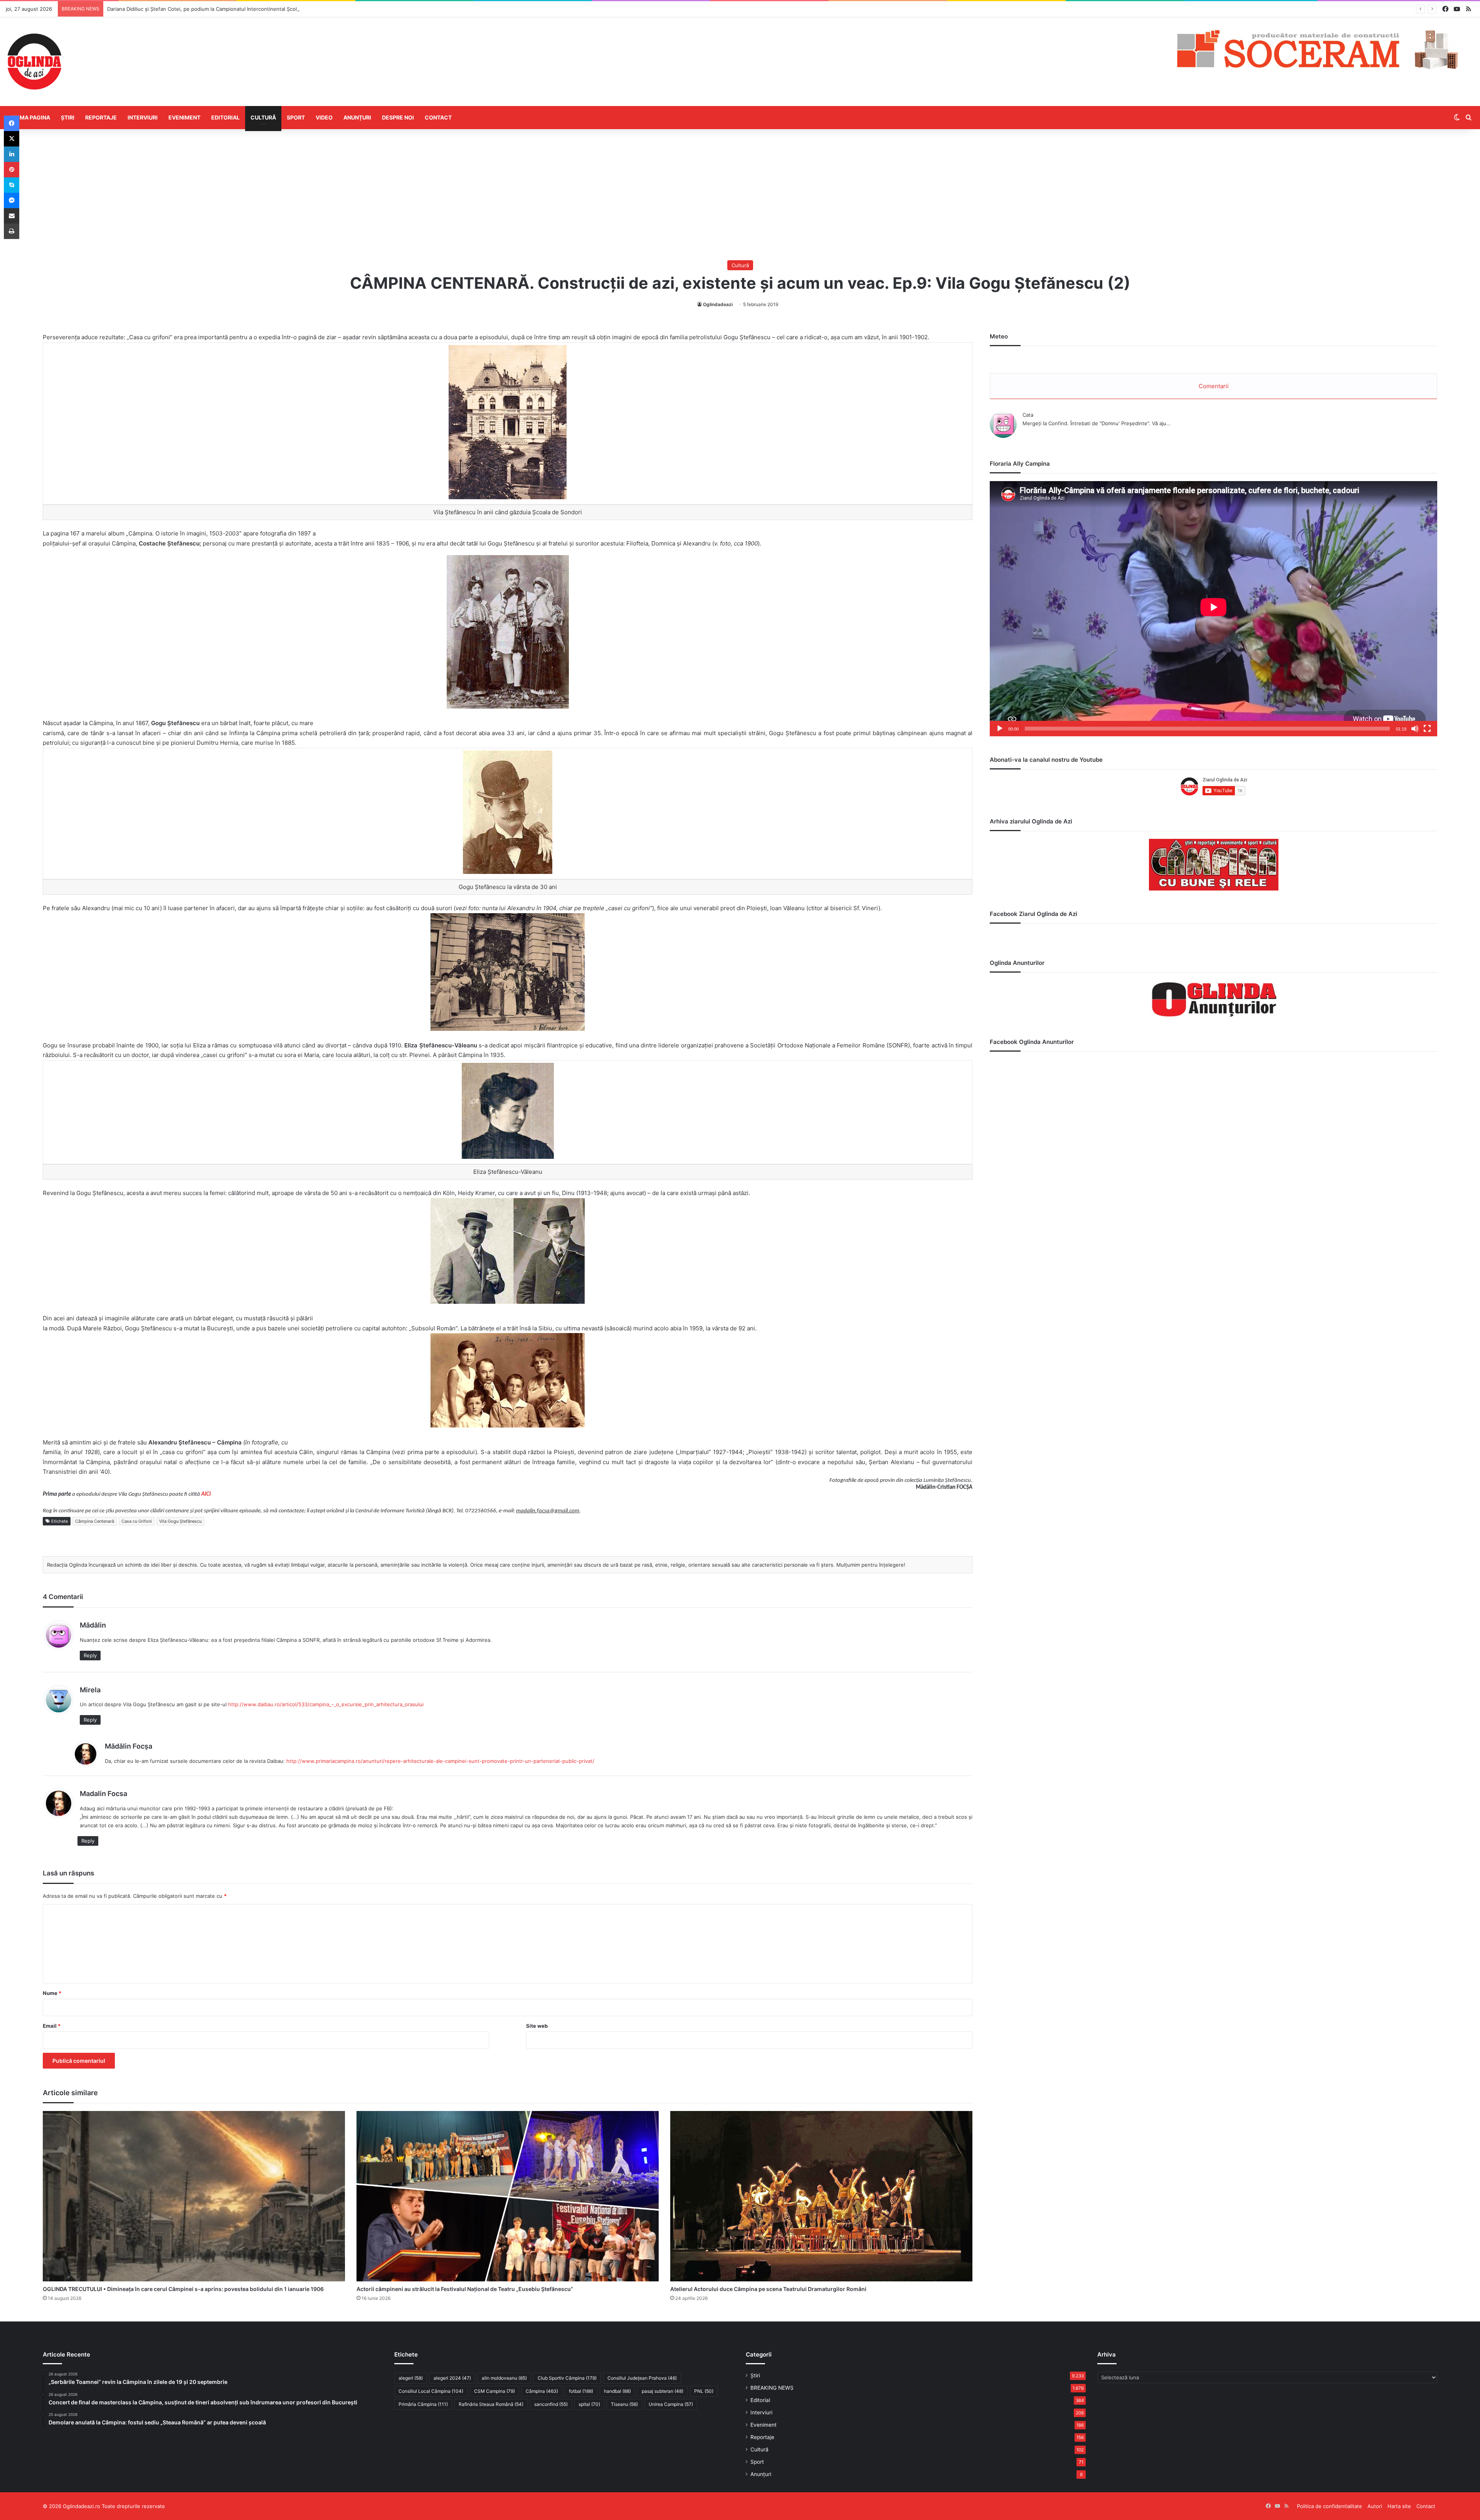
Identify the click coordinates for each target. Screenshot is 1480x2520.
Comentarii (1214, 386)
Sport (296, 117)
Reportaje (101, 117)
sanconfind (551, 2404)
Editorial (225, 117)
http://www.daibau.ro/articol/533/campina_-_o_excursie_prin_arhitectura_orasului (326, 1704)
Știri (68, 117)
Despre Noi (398, 117)
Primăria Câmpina (423, 2404)
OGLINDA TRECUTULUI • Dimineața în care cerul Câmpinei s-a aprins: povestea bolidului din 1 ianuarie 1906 (183, 2289)
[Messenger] (12, 200)
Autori (1375, 2506)
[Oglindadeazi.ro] (34, 62)
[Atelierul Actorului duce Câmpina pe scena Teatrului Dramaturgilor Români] (821, 2196)
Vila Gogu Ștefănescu (180, 1521)
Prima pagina (31, 117)
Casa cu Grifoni (137, 1521)
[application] (1213, 609)
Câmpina (542, 2391)
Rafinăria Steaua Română (491, 2404)
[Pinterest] (12, 170)
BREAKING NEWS (772, 2388)
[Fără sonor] (1415, 729)
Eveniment (184, 117)
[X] (12, 139)
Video (324, 117)
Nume (52, 1993)
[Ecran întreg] (1427, 729)
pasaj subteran (663, 2391)
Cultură (263, 117)
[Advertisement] (740, 195)
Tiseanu (624, 2404)
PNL (704, 2391)
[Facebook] (12, 123)
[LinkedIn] (12, 154)
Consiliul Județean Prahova (642, 2378)
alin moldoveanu (504, 2378)
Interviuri (143, 117)
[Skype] (12, 185)
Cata (1028, 415)
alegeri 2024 (452, 2378)
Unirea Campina (671, 2404)
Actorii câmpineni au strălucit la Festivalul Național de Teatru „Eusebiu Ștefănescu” (465, 2289)
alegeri (411, 2378)
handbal (617, 2391)
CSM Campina (494, 2391)
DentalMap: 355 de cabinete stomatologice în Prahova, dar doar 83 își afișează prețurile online (221, 9)
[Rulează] (1000, 729)
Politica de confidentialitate (1329, 2506)
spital (589, 2404)
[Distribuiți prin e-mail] (12, 216)
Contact (438, 117)
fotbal (581, 2391)
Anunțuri (357, 117)
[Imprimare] (12, 231)
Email (52, 2026)
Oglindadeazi (718, 304)
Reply (90, 1655)
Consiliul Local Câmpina (431, 2391)
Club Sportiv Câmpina (567, 2378)
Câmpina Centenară (95, 1521)
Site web (537, 2026)
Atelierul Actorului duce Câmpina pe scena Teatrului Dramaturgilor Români (768, 2289)
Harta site (1399, 2506)
